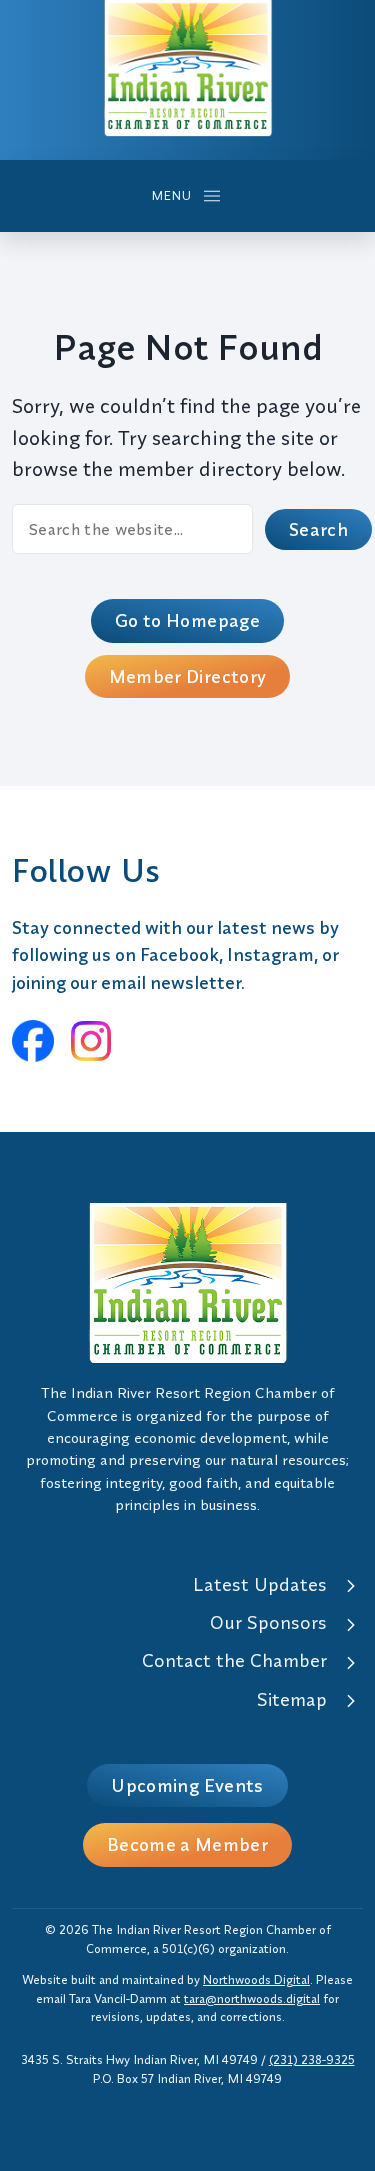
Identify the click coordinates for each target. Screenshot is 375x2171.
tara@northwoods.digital (252, 1998)
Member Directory (188, 676)
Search (318, 529)
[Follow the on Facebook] (33, 1041)
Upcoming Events (187, 1785)
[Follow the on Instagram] (91, 1041)
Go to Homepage (187, 620)
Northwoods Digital (256, 1979)
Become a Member (187, 1844)
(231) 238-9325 (312, 2059)
